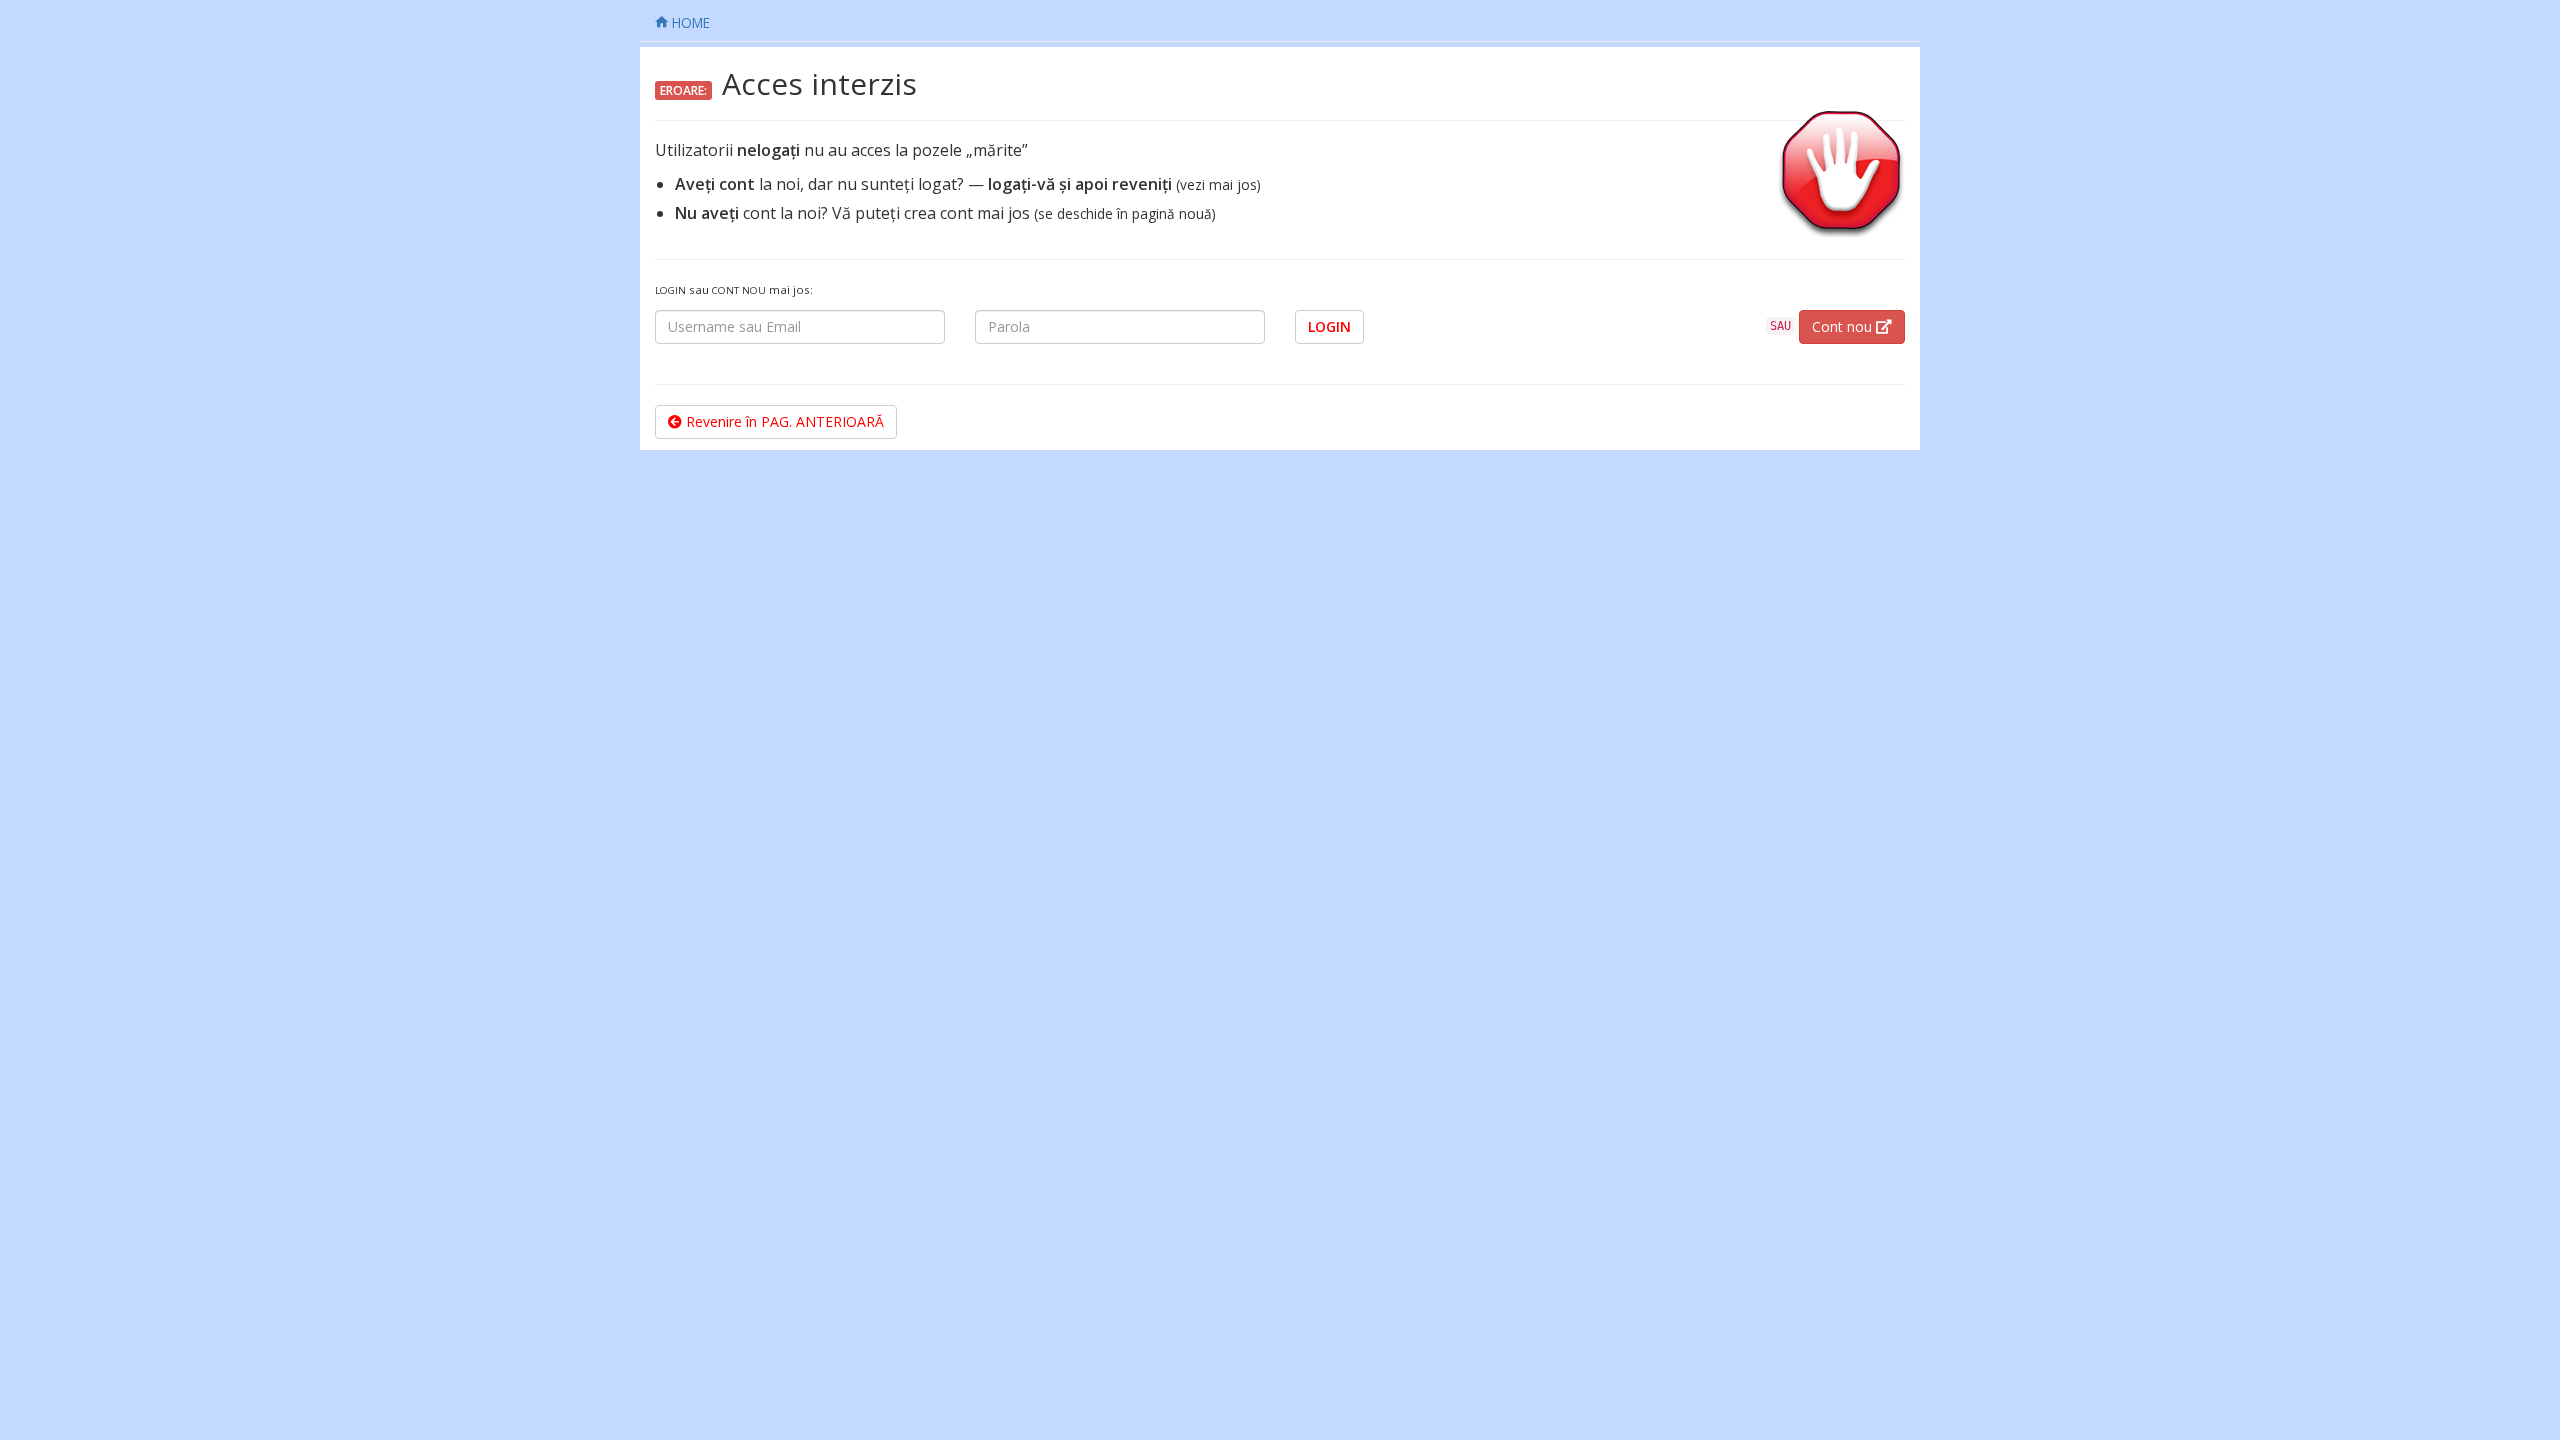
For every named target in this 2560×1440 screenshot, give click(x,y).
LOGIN (1329, 326)
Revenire (783, 421)
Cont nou (1844, 326)
